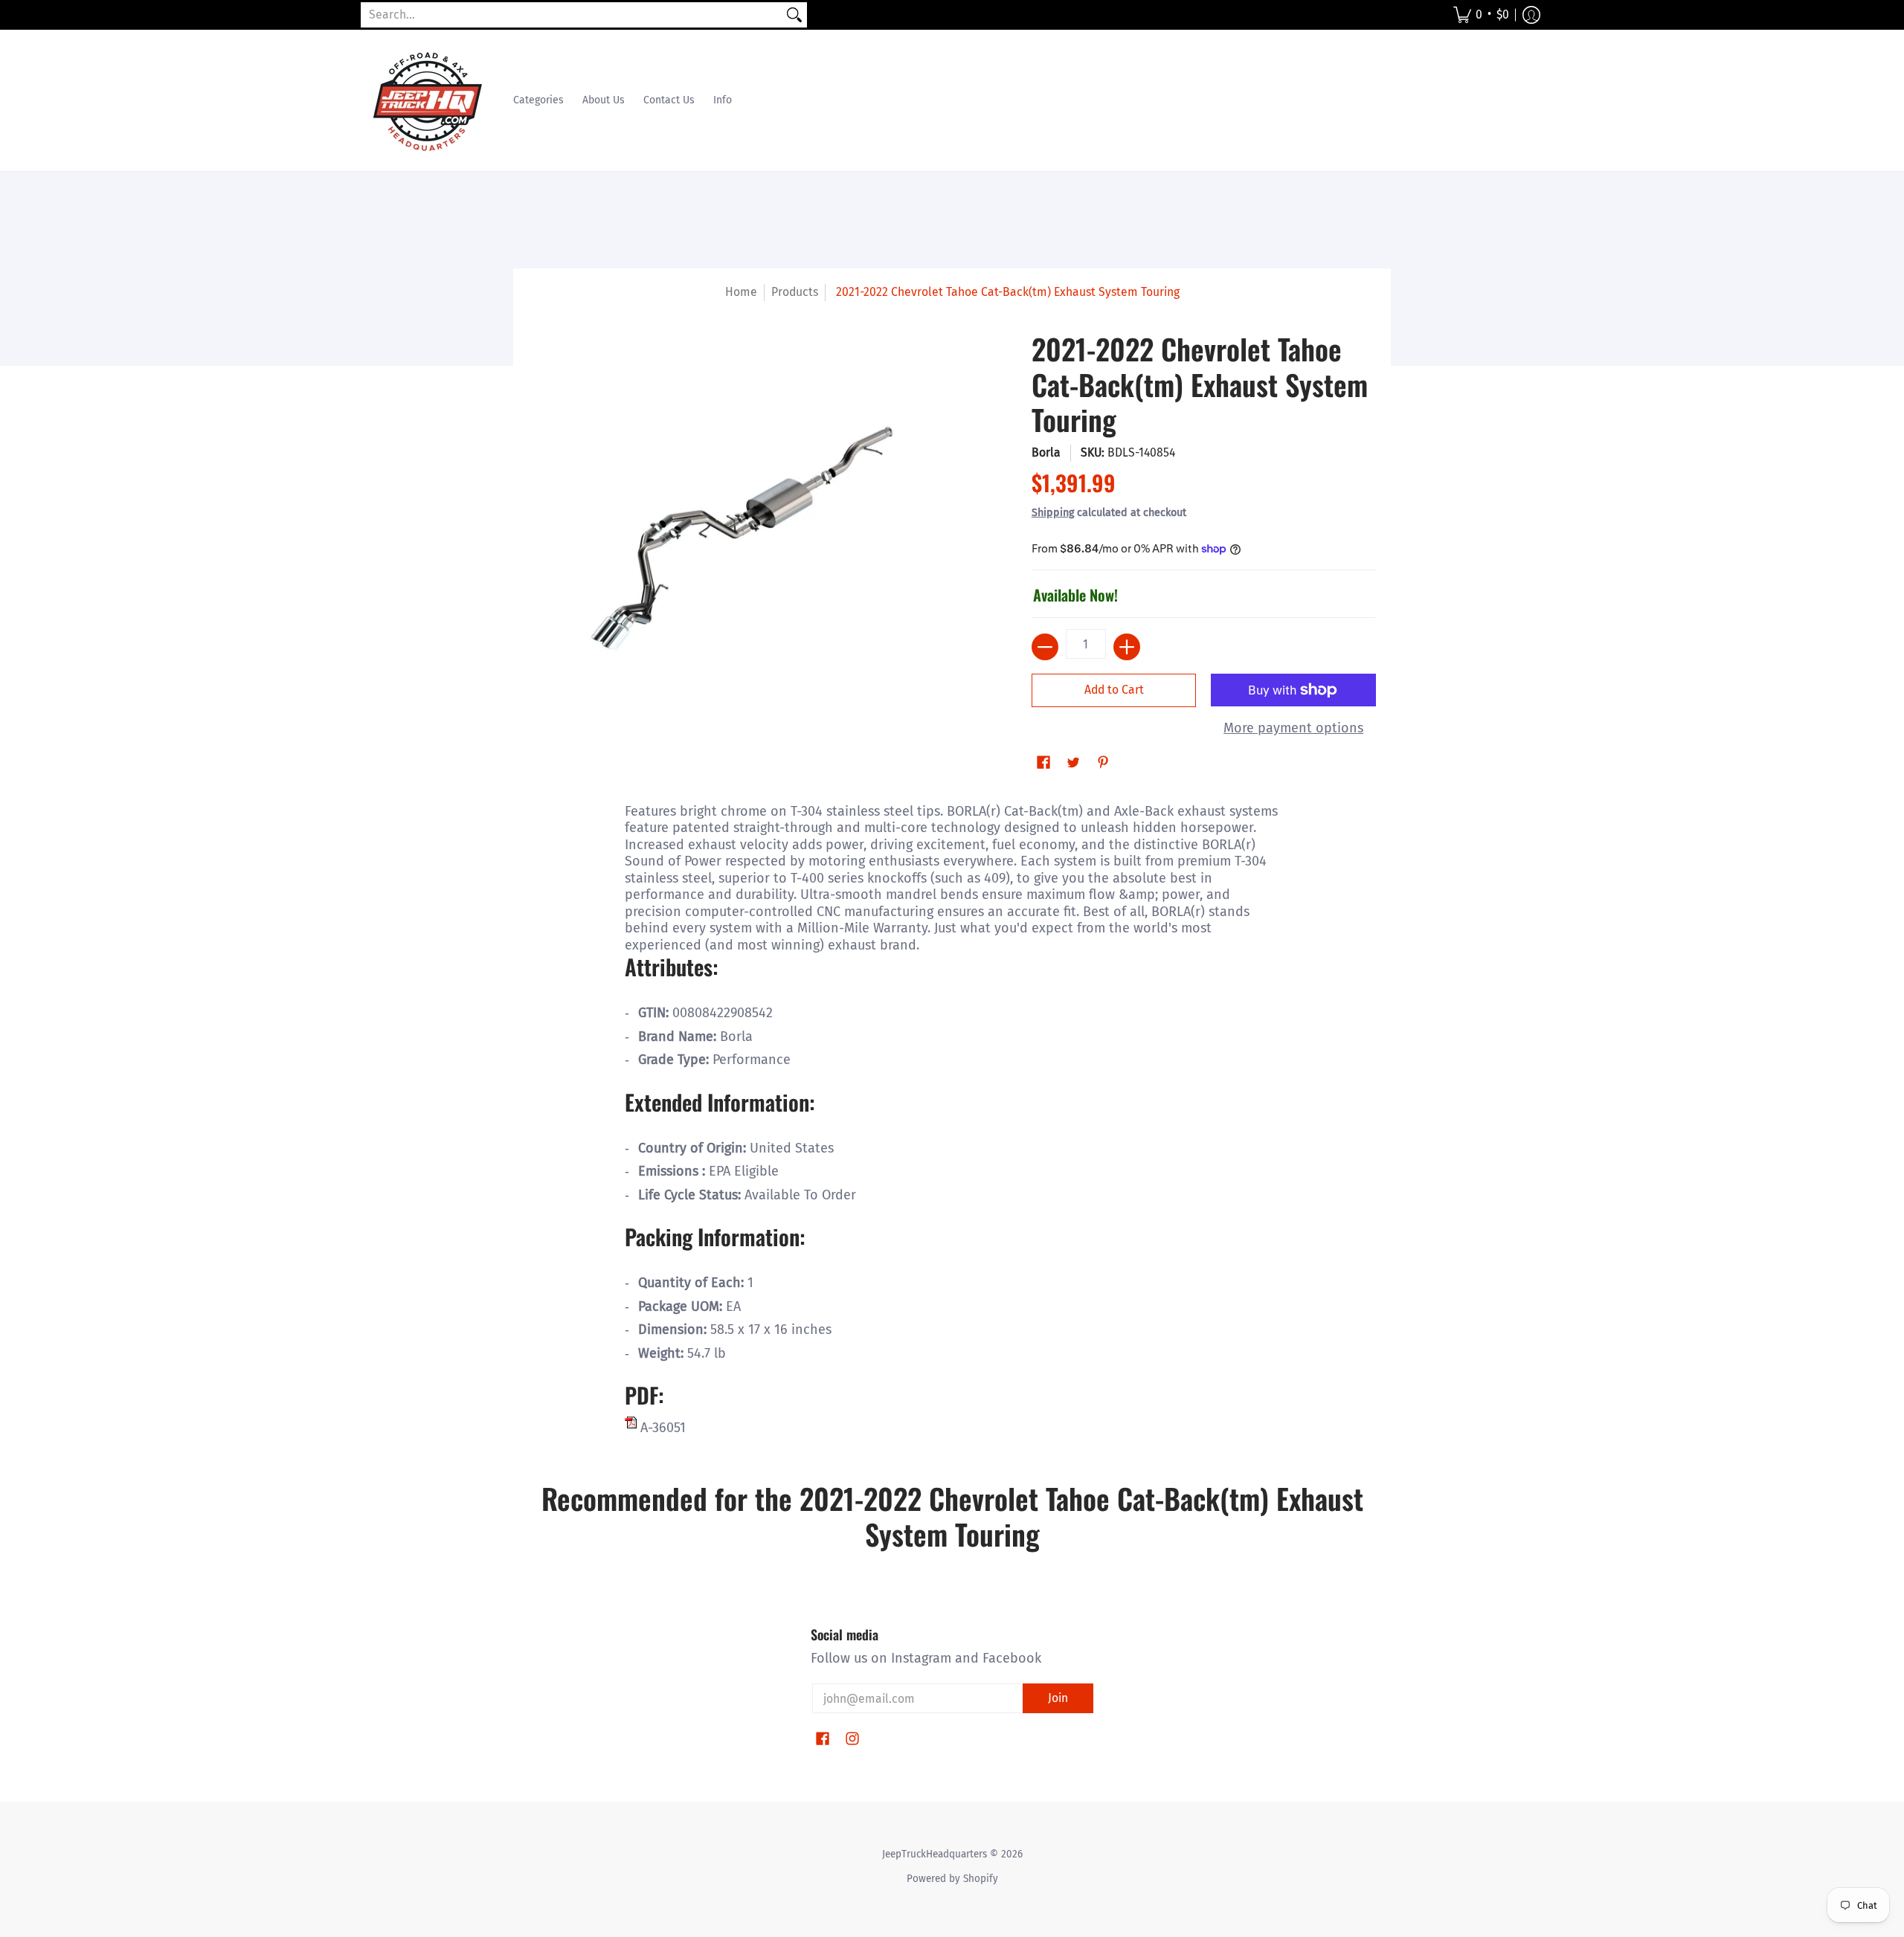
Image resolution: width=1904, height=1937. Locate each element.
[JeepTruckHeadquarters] (428, 100)
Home (741, 292)
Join (1058, 1698)
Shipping (1053, 513)
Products (795, 292)
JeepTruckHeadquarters (935, 1854)
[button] (1481, 15)
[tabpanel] (952, 1116)
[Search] (794, 15)
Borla (1046, 452)
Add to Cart (1114, 690)
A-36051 (661, 1428)
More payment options (1293, 728)
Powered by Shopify (952, 1879)
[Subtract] (1045, 647)
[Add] (1127, 647)
